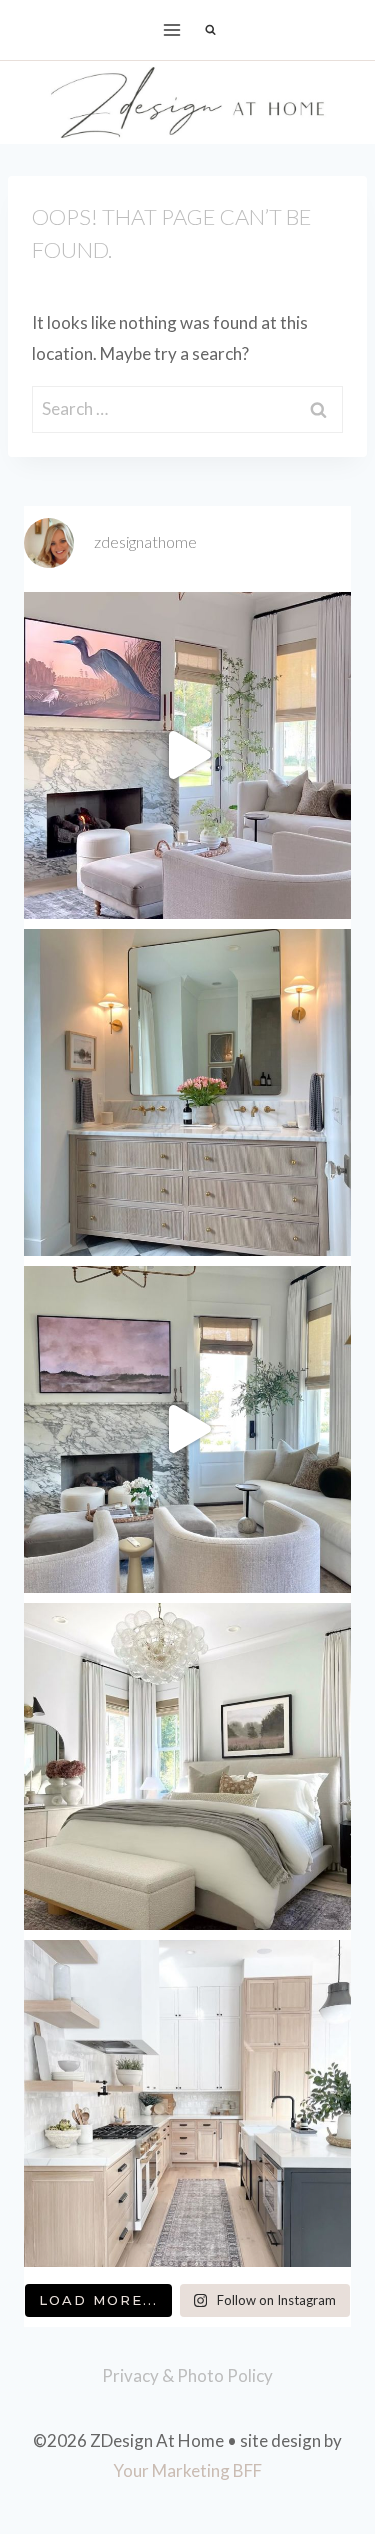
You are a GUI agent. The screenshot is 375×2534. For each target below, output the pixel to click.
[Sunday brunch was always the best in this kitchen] (187, 2103)
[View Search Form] (211, 30)
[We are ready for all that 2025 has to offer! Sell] (187, 755)
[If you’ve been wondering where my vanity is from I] (187, 1092)
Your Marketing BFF (187, 2470)
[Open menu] (171, 29)
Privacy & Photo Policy (187, 2375)
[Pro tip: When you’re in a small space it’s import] (187, 1766)
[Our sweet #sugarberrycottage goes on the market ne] (187, 1429)
